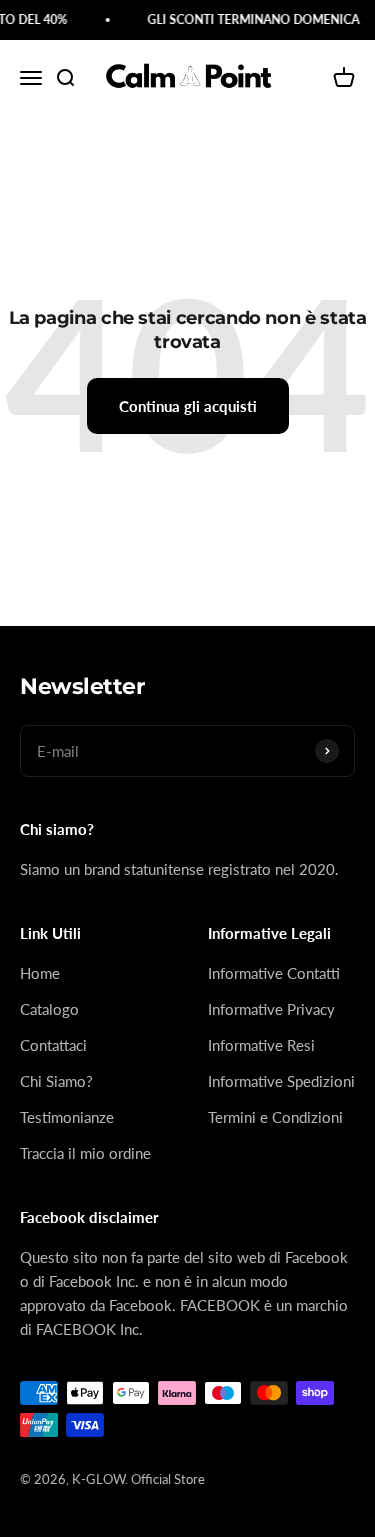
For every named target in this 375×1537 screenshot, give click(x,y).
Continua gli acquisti (188, 406)
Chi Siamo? (56, 1081)
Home (40, 973)
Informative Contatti (274, 973)
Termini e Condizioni (275, 1117)
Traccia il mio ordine (85, 1153)
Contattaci (53, 1045)
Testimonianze (67, 1117)
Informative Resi (261, 1045)
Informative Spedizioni (281, 1081)
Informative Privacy (271, 1009)
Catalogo (49, 1009)
